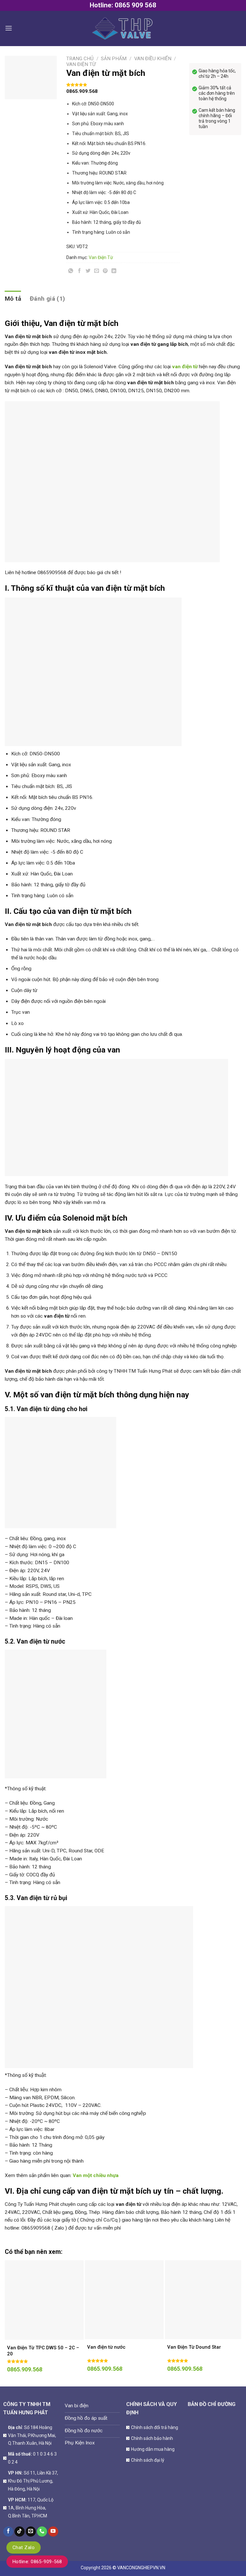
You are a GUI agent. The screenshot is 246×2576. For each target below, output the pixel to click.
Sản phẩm (114, 59)
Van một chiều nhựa (96, 2175)
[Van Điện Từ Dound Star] (204, 2300)
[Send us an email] (31, 2532)
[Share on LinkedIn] (114, 272)
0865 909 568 (135, 5)
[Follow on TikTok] (20, 2532)
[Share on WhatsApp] (71, 272)
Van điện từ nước (106, 2347)
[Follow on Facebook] (8, 2532)
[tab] (13, 299)
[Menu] (9, 28)
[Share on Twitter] (88, 272)
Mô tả (13, 299)
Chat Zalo (24, 2548)
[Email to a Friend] (97, 272)
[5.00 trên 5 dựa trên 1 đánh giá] (123, 85)
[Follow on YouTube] (53, 2532)
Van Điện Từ (81, 64)
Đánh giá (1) (48, 299)
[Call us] (42, 2532)
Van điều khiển (153, 59)
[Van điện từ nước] (124, 2300)
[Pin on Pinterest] (105, 272)
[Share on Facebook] (79, 272)
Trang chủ (80, 59)
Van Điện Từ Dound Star (194, 2347)
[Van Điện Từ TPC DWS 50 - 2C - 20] (44, 2300)
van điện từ (185, 367)
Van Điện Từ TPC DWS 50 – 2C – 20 (43, 2351)
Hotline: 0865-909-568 (37, 2562)
